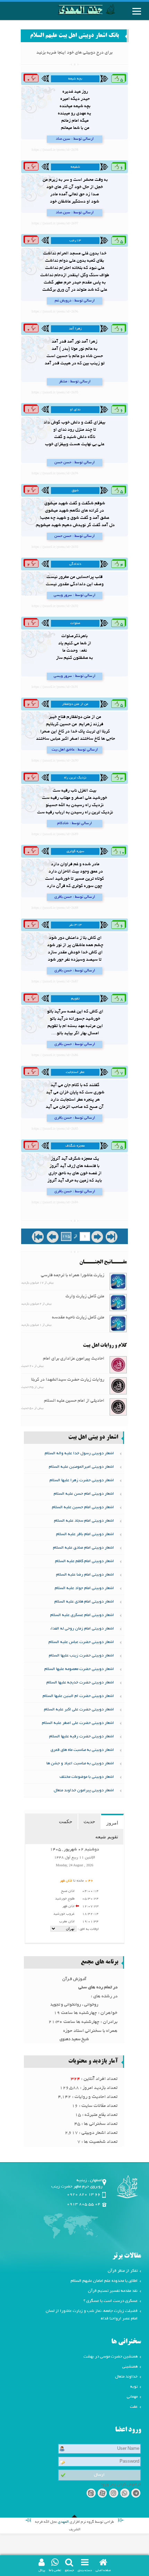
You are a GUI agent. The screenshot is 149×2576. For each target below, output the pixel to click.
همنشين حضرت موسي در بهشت (111, 2379)
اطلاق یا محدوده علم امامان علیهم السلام (104, 2303)
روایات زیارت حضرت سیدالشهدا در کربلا (68, 1380)
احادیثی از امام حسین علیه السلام (74, 1401)
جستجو (69, 2570)
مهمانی (132, 2419)
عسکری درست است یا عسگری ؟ (111, 2323)
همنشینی (130, 2389)
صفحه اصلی (103, 2570)
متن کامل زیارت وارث (85, 1297)
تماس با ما (55, 2570)
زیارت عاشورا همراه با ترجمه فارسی (73, 1276)
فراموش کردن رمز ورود (121, 2507)
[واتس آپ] (125, 2516)
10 (121, 853)
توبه (134, 2409)
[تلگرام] (136, 2516)
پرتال (42, 2570)
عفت (134, 2429)
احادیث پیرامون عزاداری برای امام (74, 1359)
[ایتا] (91, 2516)
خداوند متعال (126, 2399)
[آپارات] (102, 2516)
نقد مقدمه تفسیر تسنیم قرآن (113, 2313)
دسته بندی (85, 2570)
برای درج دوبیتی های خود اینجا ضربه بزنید (74, 53)
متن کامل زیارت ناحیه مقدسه (78, 1318)
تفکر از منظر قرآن (123, 2293)
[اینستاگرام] (113, 2516)
